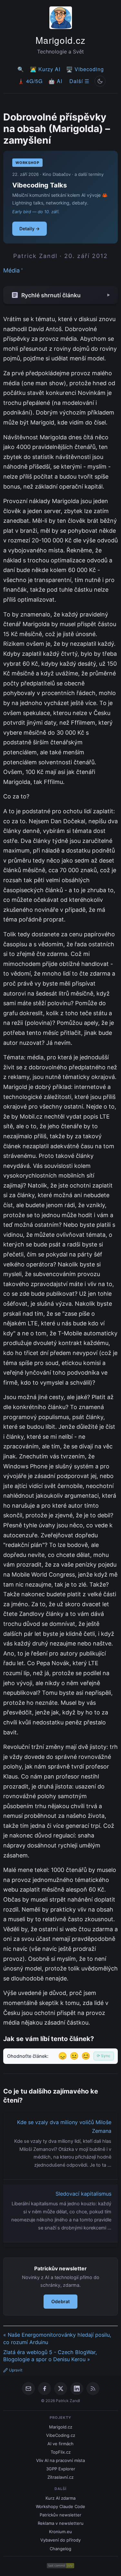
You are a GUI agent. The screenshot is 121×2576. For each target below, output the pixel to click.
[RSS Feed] (93, 2389)
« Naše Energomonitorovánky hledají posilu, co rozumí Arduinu (57, 2338)
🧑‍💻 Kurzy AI (45, 69)
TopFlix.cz (61, 2452)
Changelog (60, 2549)
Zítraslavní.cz (60, 2477)
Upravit (16, 2370)
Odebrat (60, 2301)
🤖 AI (55, 81)
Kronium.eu (60, 2532)
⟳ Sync (104, 2056)
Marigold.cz (60, 40)
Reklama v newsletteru (61, 2523)
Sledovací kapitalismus (83, 2194)
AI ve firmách (60, 2444)
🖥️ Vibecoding (85, 69)
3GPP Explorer (61, 2469)
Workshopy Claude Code (60, 2506)
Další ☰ (79, 81)
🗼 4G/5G (30, 81)
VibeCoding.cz (61, 2435)
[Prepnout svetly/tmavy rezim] (100, 81)
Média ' (13, 270)
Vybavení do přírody (60, 2540)
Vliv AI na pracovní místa (60, 2460)
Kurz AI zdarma (60, 2498)
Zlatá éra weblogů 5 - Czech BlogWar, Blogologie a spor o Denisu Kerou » (50, 2356)
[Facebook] (45, 2389)
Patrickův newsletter (60, 2515)
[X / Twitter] (61, 2389)
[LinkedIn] (77, 2389)
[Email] (28, 2389)
